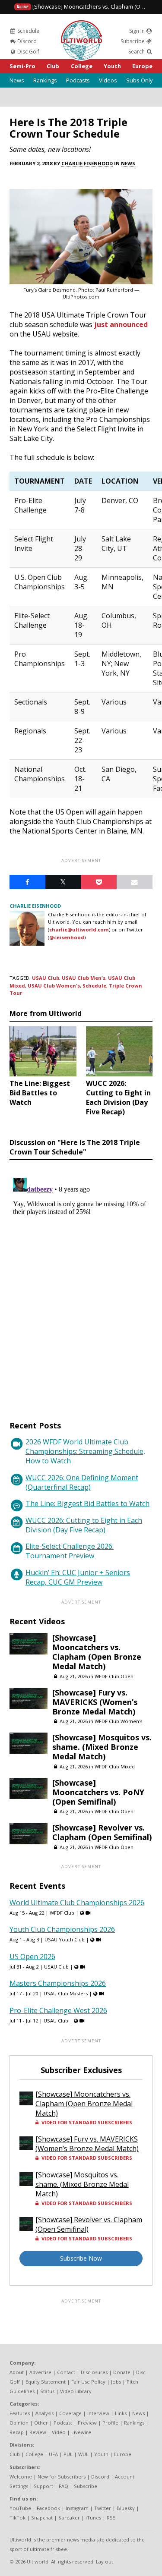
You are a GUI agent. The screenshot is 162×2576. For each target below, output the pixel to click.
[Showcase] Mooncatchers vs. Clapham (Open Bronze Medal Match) (97, 1652)
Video (59, 2432)
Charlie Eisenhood (87, 163)
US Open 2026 (32, 1956)
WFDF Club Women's (118, 1721)
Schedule (28, 31)
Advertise (40, 2372)
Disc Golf (28, 52)
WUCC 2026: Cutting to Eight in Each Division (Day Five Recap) (84, 1525)
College (82, 66)
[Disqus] (81, 1282)
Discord (26, 41)
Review (38, 2432)
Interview (98, 2413)
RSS (111, 2518)
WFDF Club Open (114, 1676)
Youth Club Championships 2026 (62, 1929)
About (17, 2372)
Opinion (19, 2423)
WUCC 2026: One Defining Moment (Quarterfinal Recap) (82, 1482)
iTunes (93, 2518)
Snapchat (42, 2518)
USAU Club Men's (84, 978)
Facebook (48, 2508)
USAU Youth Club (65, 1939)
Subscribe (133, 41)
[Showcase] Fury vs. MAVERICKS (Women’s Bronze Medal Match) (95, 1702)
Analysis (44, 2413)
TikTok (17, 2518)
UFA (53, 2454)
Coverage (70, 2413)
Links (121, 2413)
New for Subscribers (62, 2477)
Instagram (77, 2508)
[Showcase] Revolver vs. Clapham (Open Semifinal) (102, 1832)
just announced (121, 324)
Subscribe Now (81, 2258)
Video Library (76, 2391)
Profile (110, 2423)
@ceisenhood (67, 937)
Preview (87, 2423)
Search (137, 52)
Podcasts (78, 80)
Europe (142, 66)
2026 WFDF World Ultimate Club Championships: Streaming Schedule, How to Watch (85, 1451)
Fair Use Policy (88, 2382)
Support (43, 2486)
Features (20, 2413)
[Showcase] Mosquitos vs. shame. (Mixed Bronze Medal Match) (102, 1747)
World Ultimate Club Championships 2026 (77, 1903)
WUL (83, 2454)
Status (47, 2391)
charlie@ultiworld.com (79, 929)
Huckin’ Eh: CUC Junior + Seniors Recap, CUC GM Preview (78, 1577)
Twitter (103, 2508)
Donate (122, 2372)
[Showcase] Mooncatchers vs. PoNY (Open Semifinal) (98, 1792)
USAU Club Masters (66, 1993)
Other (41, 2423)
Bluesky (126, 2508)
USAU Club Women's (54, 986)
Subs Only (139, 80)
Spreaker (69, 2518)
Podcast (63, 2423)
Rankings (45, 80)
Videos (108, 80)
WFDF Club (62, 1913)
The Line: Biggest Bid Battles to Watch (87, 1503)
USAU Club (46, 978)
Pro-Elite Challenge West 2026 (58, 2010)
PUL (68, 2454)
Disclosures (94, 2372)
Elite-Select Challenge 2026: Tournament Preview (70, 1551)
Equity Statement (46, 2382)
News (17, 80)
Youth (112, 66)
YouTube (20, 2508)
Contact (66, 2372)
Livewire (81, 2432)
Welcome (21, 2477)
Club (53, 66)
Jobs (116, 2382)
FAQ (64, 2486)
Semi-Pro (22, 66)
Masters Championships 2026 (58, 1983)
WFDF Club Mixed (115, 1766)
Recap (17, 2432)
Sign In (138, 31)
